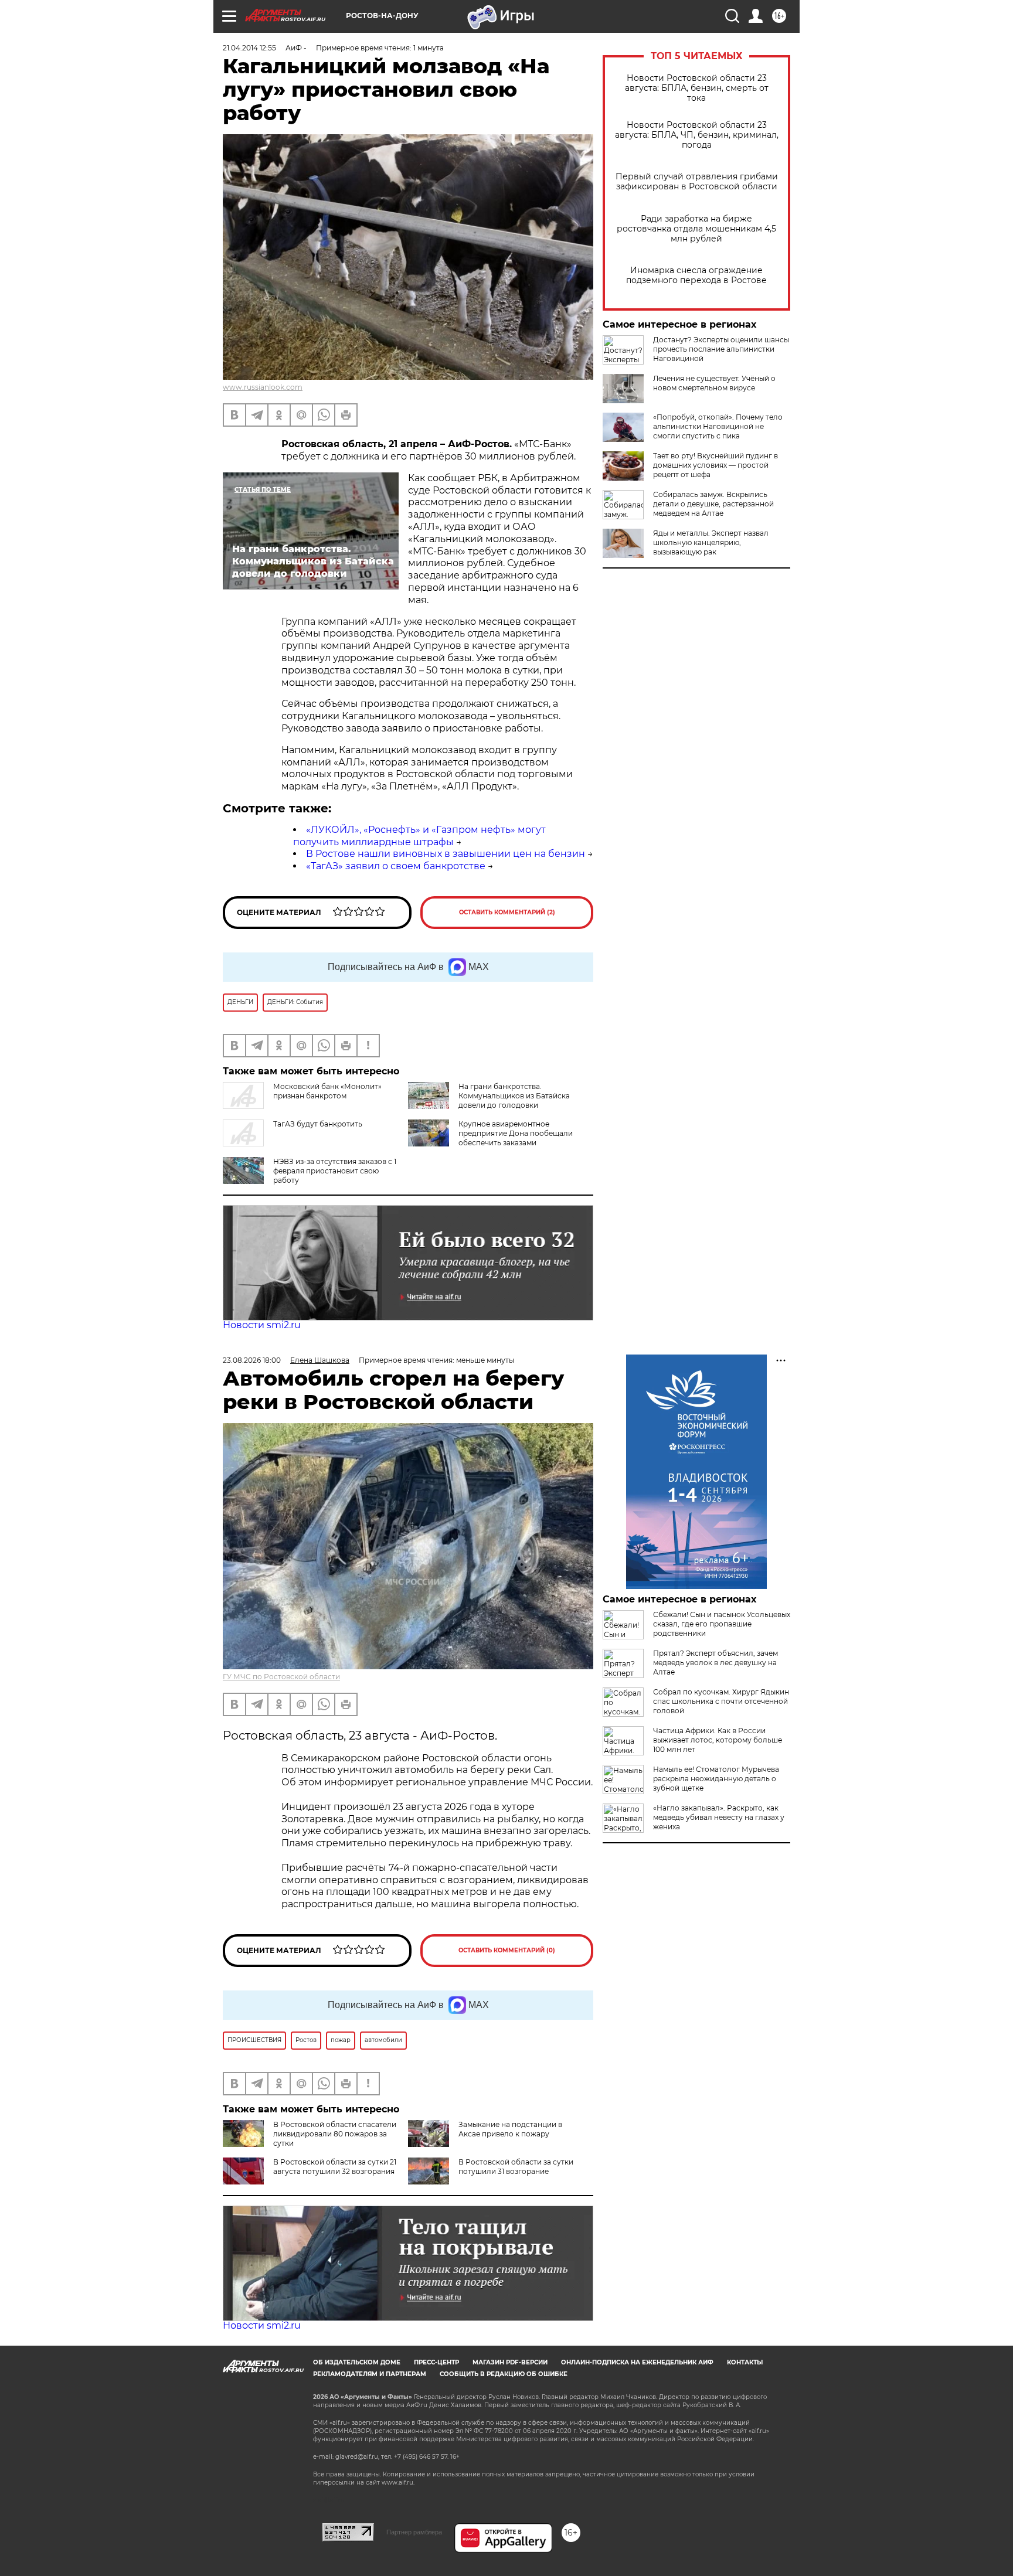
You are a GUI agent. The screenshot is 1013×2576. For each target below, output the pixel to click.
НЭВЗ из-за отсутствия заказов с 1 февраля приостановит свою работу (335, 1171)
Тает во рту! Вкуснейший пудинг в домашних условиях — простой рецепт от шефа (715, 465)
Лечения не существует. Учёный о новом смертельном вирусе (714, 383)
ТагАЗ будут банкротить (318, 1124)
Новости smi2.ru (262, 1325)
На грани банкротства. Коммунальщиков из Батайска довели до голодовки (514, 1096)
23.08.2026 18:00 (252, 1360)
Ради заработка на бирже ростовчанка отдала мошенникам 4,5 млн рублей (696, 229)
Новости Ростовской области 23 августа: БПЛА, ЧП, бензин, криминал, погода (697, 135)
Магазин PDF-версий (510, 2362)
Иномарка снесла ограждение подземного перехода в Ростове (696, 275)
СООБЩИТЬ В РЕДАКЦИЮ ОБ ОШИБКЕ (504, 2374)
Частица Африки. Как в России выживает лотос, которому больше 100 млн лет (718, 1740)
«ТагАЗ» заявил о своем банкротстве (396, 866)
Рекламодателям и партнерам (370, 2374)
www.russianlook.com (263, 387)
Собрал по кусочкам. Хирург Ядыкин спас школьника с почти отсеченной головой (721, 1701)
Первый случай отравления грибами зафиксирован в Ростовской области (697, 182)
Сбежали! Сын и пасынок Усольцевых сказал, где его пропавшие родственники (722, 1624)
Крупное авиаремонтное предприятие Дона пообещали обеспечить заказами (516, 1133)
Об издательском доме (357, 2362)
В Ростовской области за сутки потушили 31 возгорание (516, 2167)
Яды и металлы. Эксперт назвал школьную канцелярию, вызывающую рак (711, 542)
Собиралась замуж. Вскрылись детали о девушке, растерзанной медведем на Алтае (713, 504)
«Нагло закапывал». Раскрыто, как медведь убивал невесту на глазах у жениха (719, 1817)
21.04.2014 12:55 (249, 48)
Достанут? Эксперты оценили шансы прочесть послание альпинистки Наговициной (721, 349)
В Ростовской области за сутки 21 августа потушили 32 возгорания (335, 2167)
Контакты (745, 2362)
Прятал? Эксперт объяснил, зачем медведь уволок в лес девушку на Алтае (715, 1663)
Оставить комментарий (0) (507, 1950)
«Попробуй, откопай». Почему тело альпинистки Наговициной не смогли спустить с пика (718, 426)
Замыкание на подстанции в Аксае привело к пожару (510, 2129)
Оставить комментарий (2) (507, 912)
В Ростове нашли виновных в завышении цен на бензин (446, 854)
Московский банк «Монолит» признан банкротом (327, 1091)
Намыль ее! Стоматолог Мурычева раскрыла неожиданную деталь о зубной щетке (716, 1779)
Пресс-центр (436, 2362)
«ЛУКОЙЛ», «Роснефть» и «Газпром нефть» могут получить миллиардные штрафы (419, 836)
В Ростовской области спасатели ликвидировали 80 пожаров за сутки (335, 2134)
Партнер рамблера (414, 2532)
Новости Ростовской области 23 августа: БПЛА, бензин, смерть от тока (697, 88)
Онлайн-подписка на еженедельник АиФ (637, 2362)
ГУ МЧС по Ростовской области (281, 1677)
